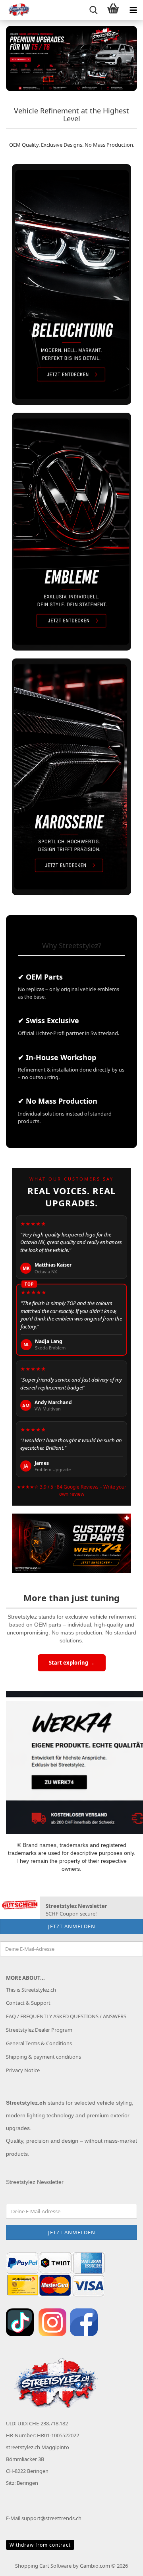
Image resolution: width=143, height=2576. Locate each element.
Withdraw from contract (40, 2545)
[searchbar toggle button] (93, 10)
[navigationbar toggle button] (133, 10)
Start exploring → (72, 1663)
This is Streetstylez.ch (31, 1990)
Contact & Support (28, 2003)
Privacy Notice (23, 2070)
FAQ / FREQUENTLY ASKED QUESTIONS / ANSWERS (66, 2016)
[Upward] (121, 2564)
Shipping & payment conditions (43, 2057)
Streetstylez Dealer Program (39, 2030)
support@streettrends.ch (51, 2518)
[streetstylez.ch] (16, 10)
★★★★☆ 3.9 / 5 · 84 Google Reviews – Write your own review (71, 1491)
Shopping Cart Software (43, 2566)
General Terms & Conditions (39, 2043)
